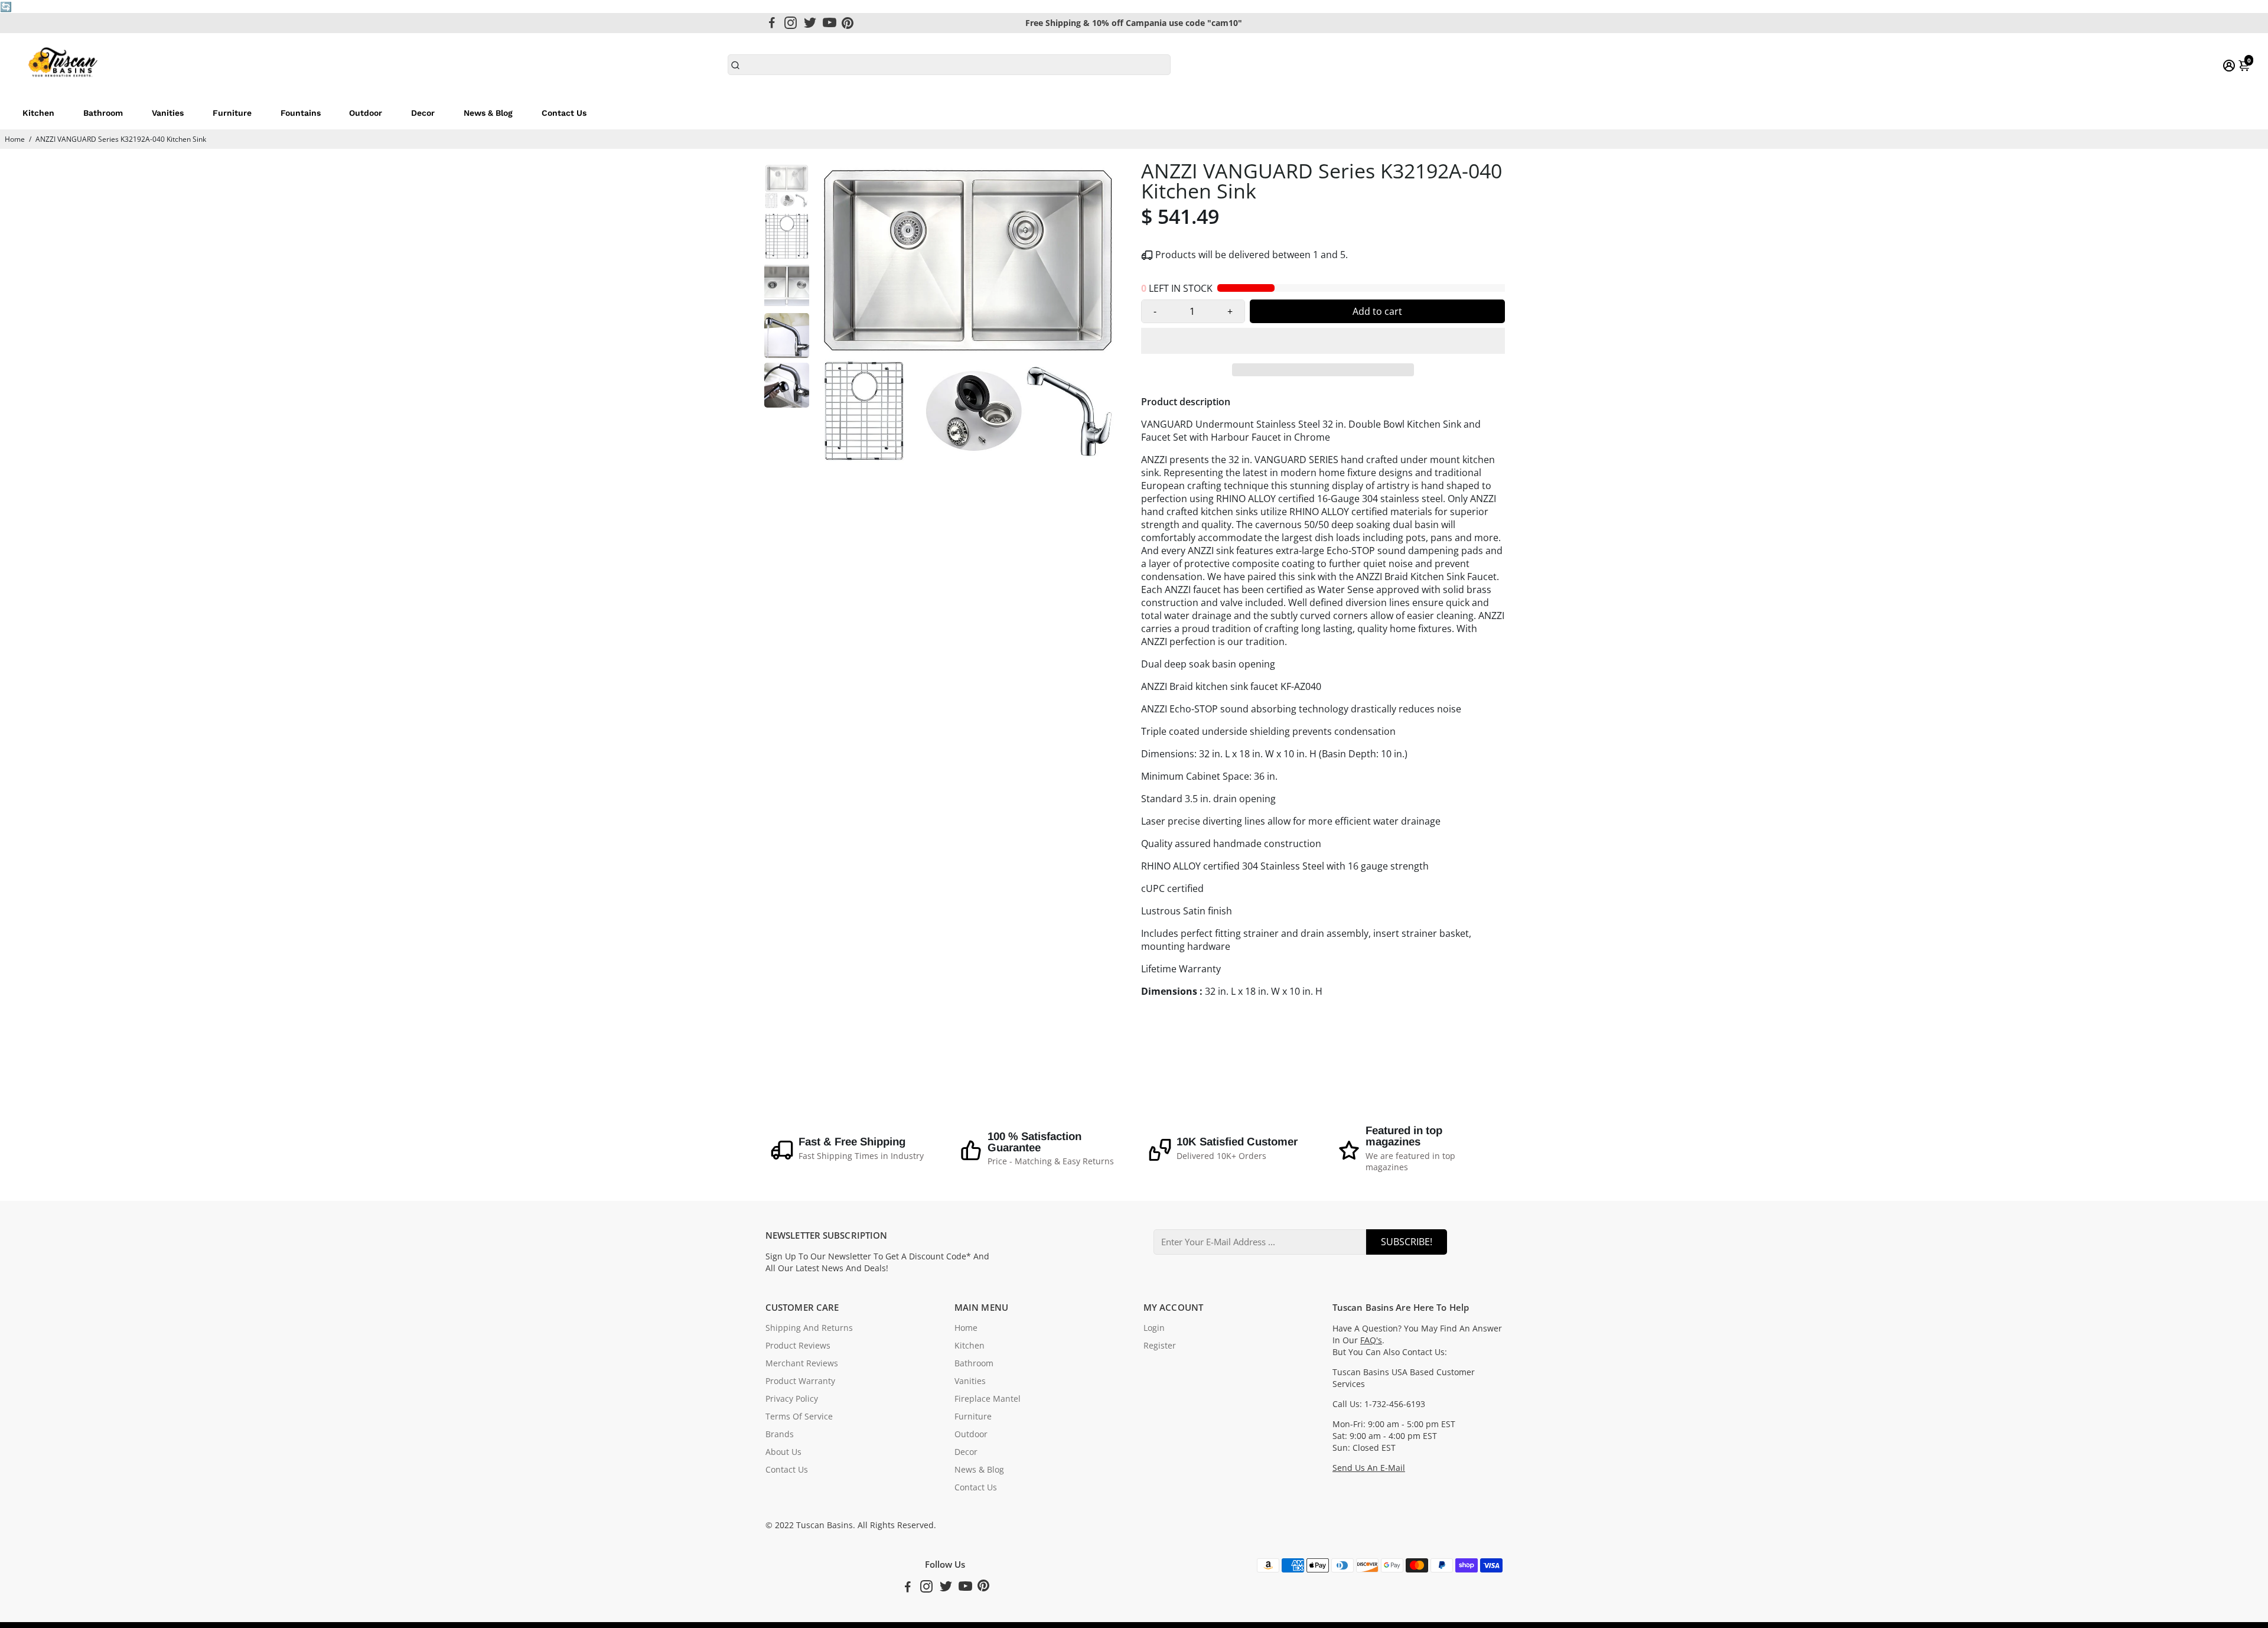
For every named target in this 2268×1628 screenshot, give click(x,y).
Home (15, 139)
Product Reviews (798, 1346)
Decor (423, 113)
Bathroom (103, 113)
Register (1160, 1346)
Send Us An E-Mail (1369, 1468)
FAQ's (1371, 1340)
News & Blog (488, 113)
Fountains (301, 113)
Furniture (232, 113)
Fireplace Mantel (988, 1399)
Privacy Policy (792, 1399)
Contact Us (564, 113)
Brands (780, 1434)
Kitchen (38, 113)
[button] (1323, 341)
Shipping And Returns (809, 1328)
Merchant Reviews (802, 1363)
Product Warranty (800, 1381)
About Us (783, 1452)
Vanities (168, 113)
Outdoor (366, 113)
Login (1154, 1328)
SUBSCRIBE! (1407, 1242)
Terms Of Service (799, 1417)
